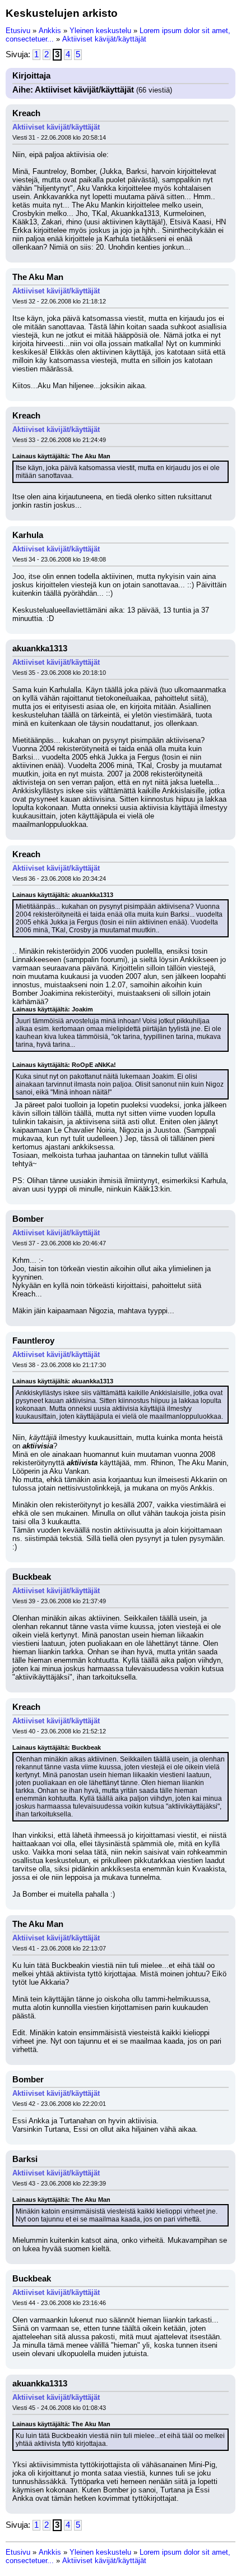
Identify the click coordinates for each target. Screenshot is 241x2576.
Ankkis (50, 31)
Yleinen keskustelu (100, 31)
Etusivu (18, 31)
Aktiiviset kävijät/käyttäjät (104, 39)
